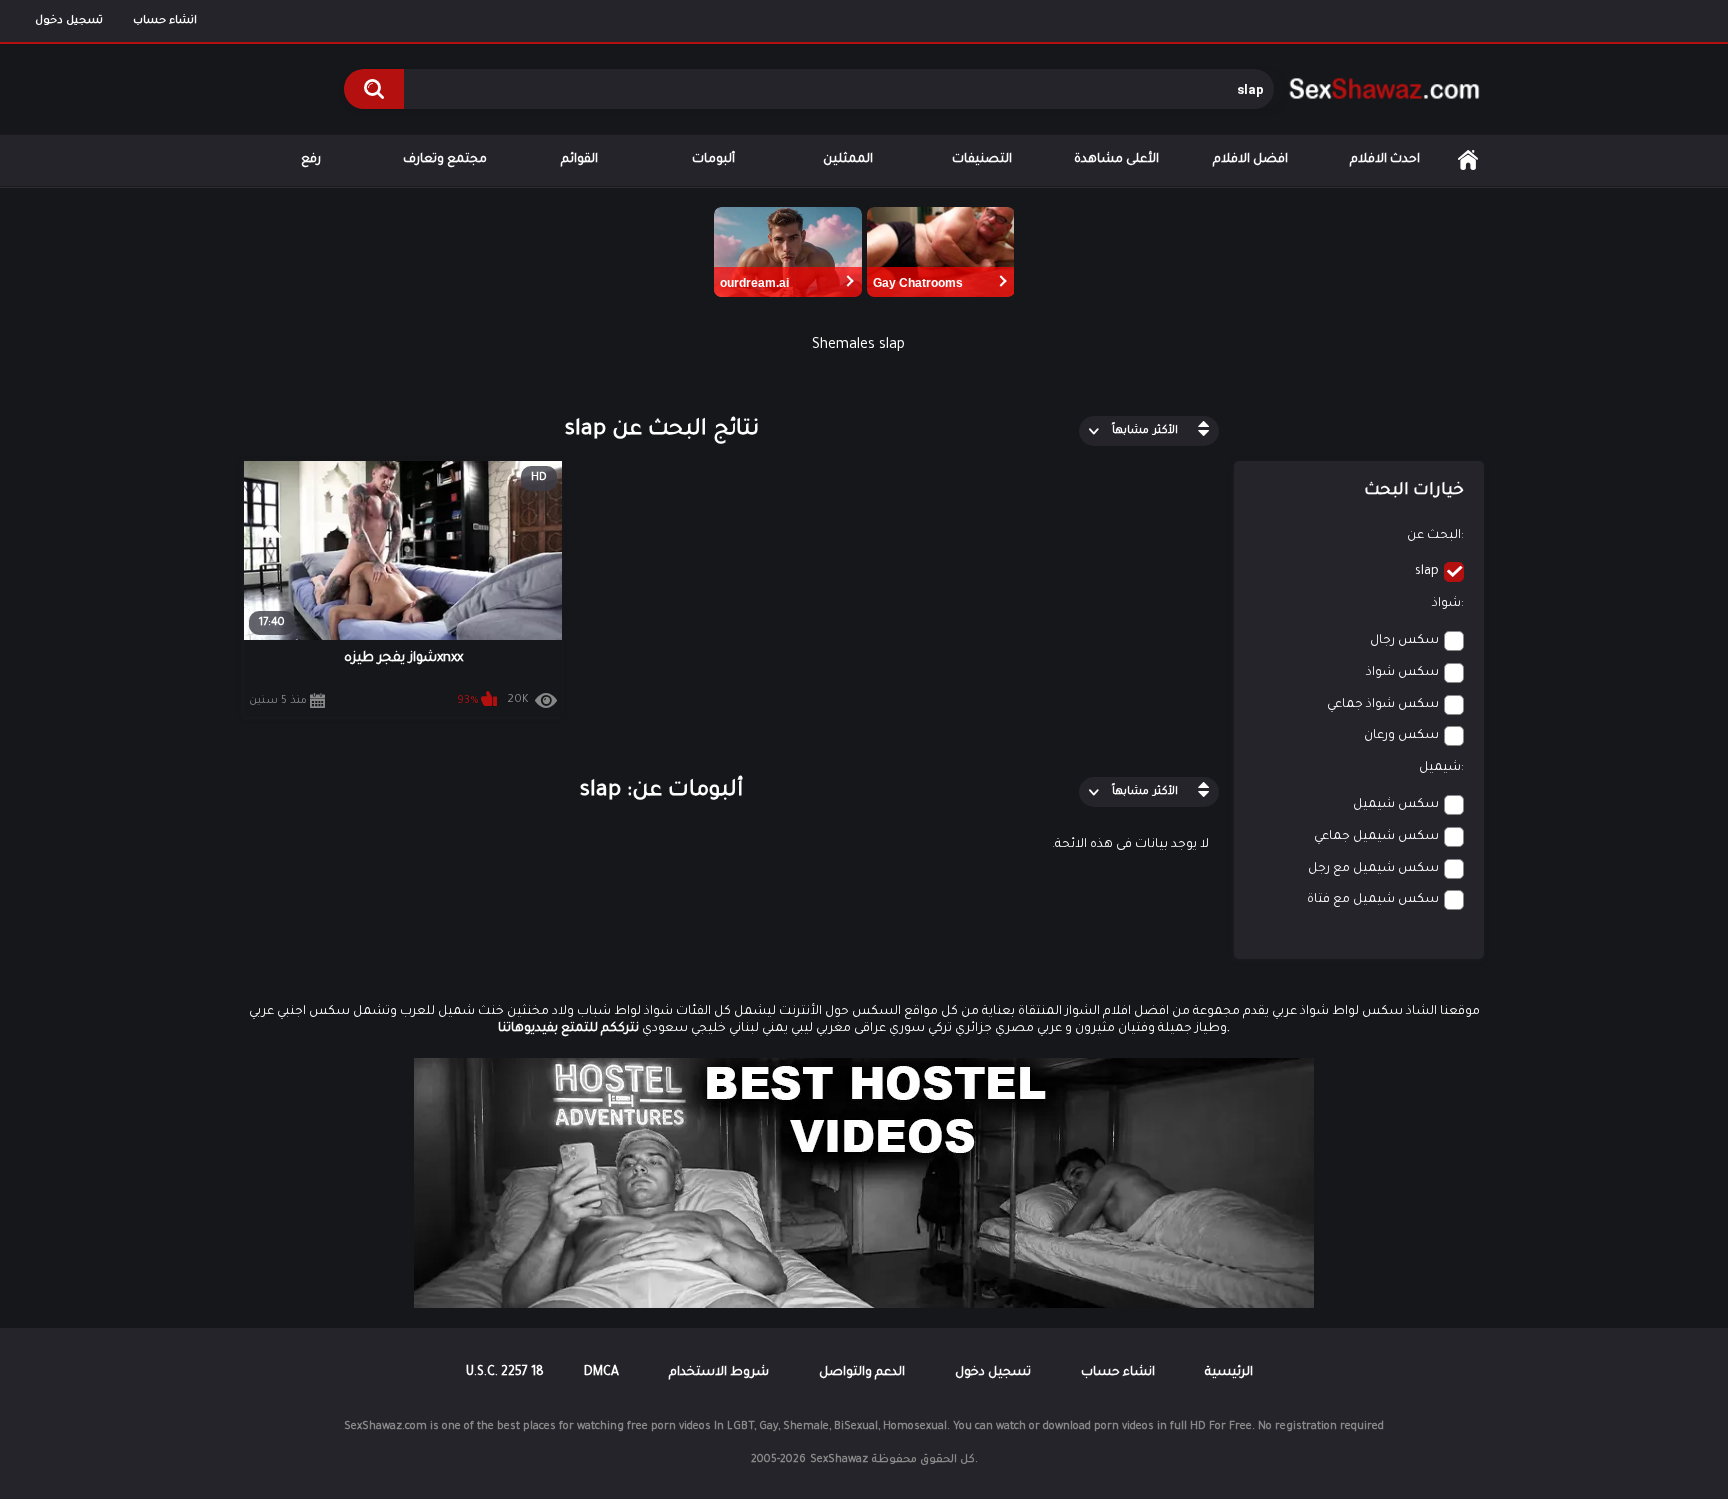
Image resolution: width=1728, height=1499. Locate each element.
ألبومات (713, 160)
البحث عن (1434, 536)
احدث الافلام (1385, 160)
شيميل (1440, 768)
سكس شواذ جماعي (1383, 705)
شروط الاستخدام (719, 1373)
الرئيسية (1468, 160)
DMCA (601, 1373)
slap (1427, 572)
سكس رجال (1404, 641)
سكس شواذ (1402, 673)
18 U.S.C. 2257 (505, 1373)
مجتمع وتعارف (445, 160)
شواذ (1446, 604)
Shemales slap (858, 346)
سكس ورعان (1401, 736)
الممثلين (848, 160)
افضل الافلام (1250, 160)
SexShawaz (839, 1460)
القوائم (579, 160)
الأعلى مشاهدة (1116, 160)
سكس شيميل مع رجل (1373, 869)
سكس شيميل (1396, 805)
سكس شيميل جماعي (1376, 837)
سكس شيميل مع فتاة (1373, 900)
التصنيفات (982, 160)
